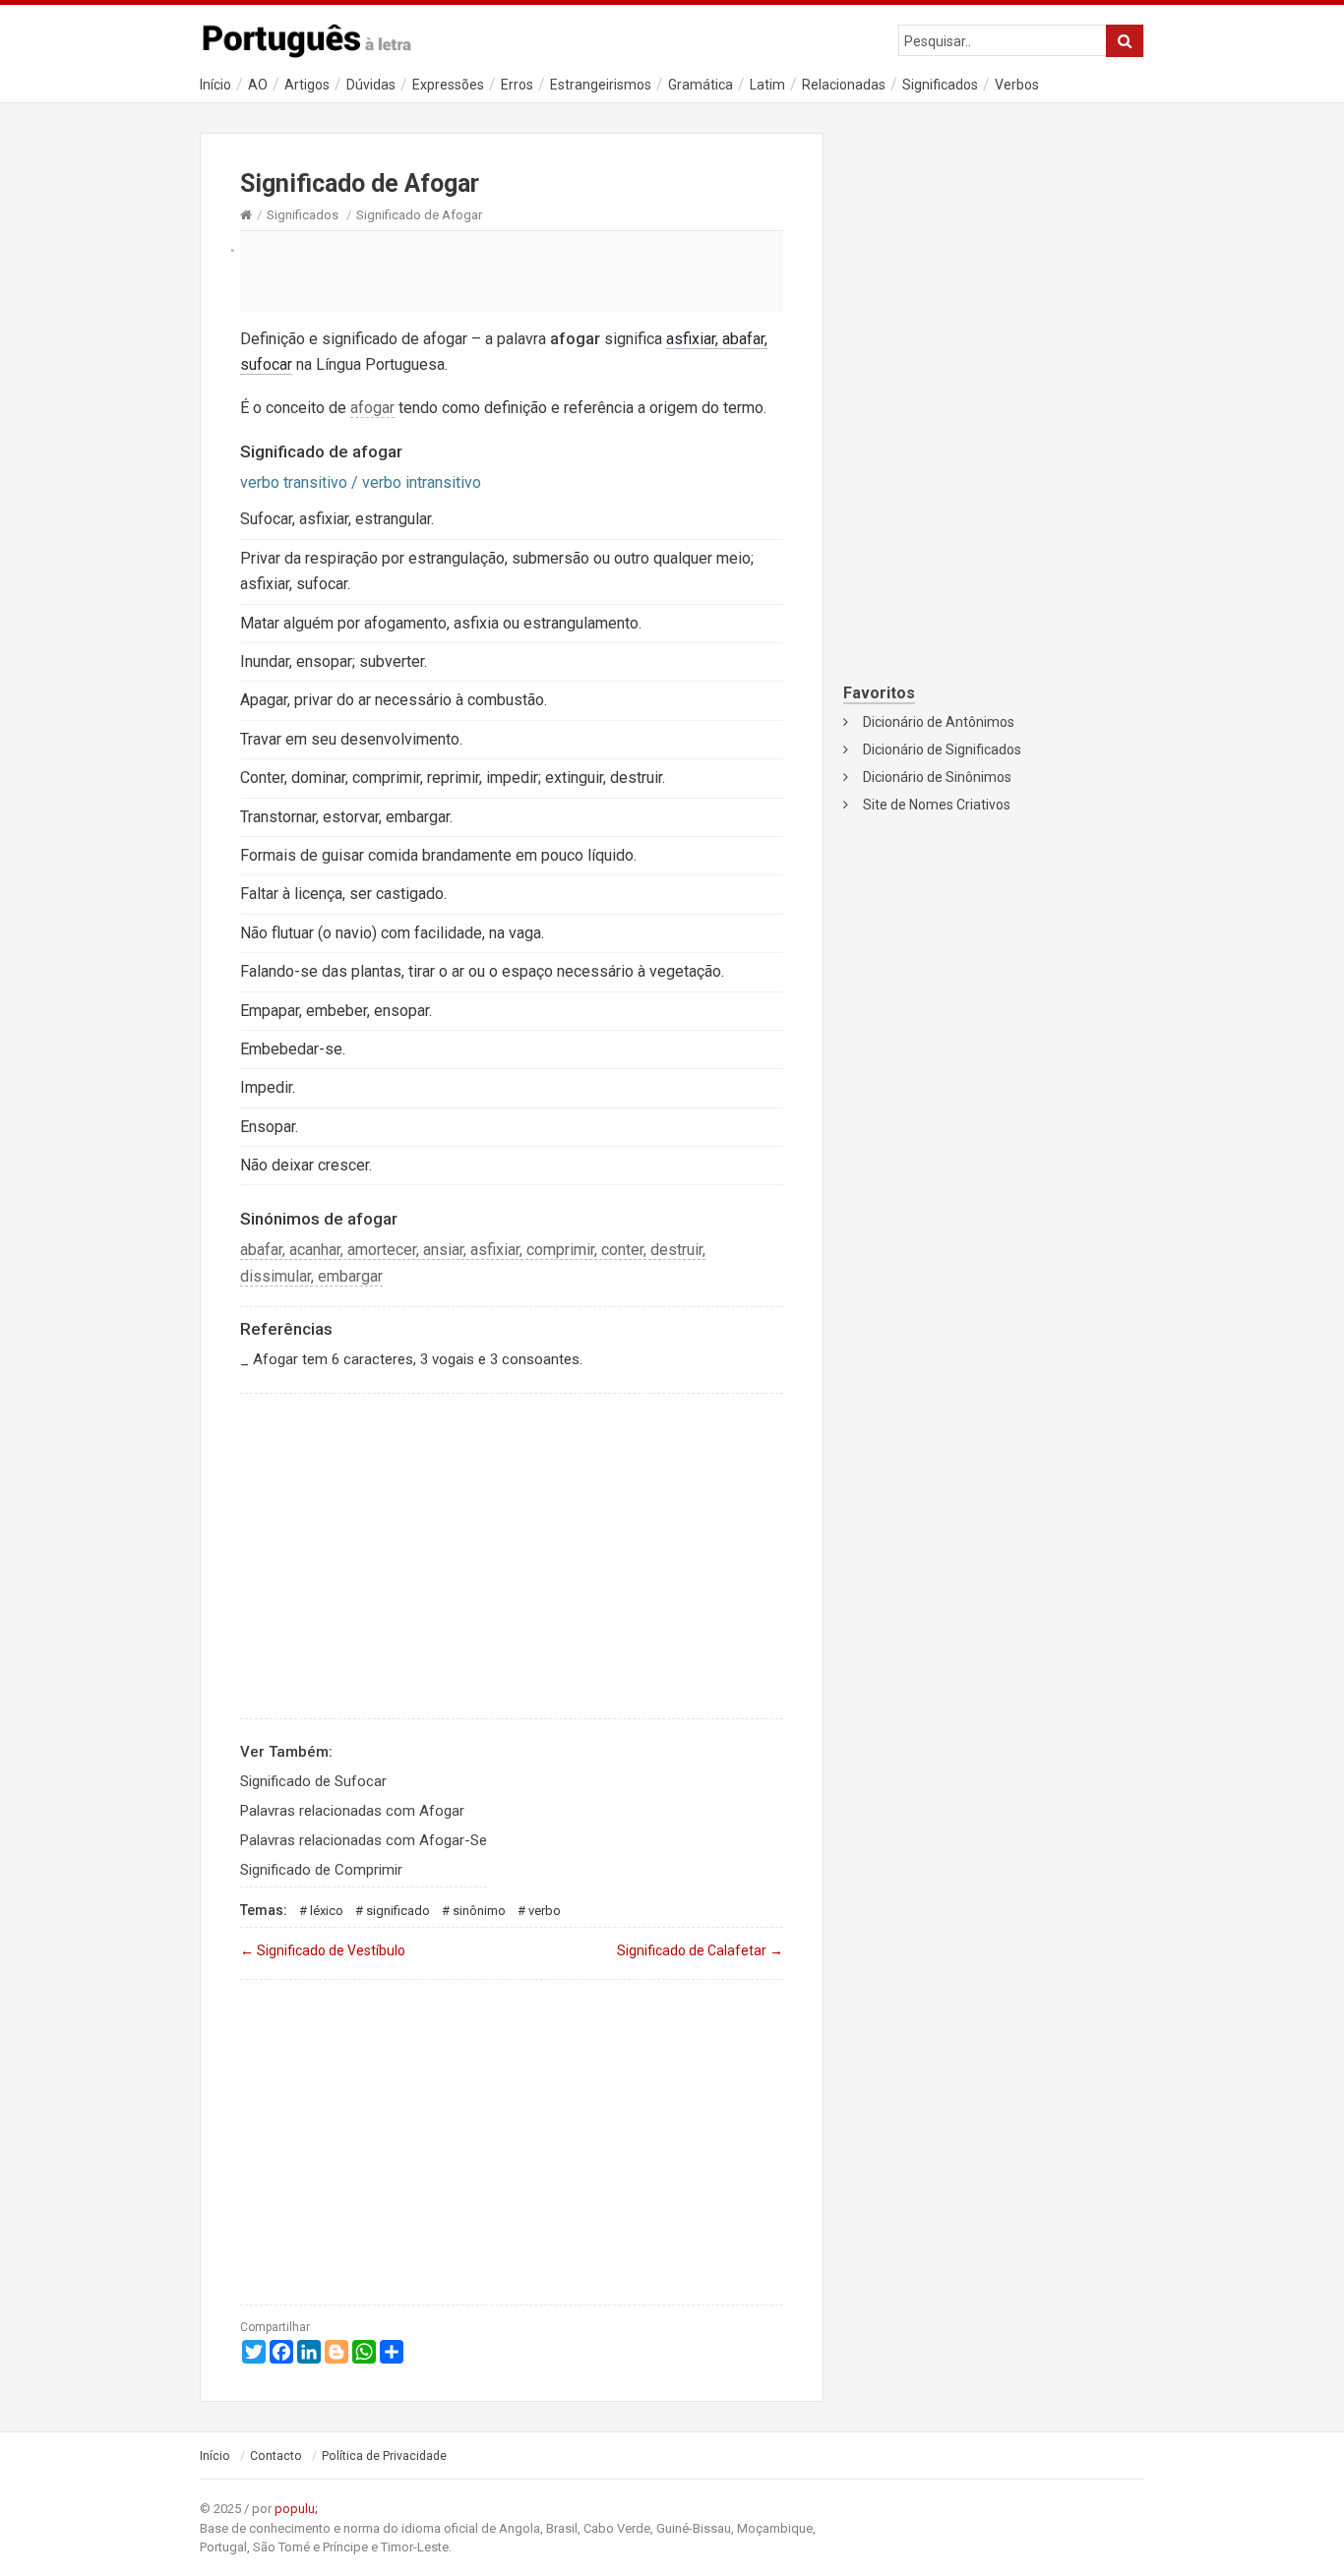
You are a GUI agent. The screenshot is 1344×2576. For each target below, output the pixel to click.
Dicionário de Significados (942, 749)
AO (258, 85)
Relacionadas (844, 85)
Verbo (545, 1911)
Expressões (448, 85)
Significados (940, 85)
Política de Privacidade (384, 2456)
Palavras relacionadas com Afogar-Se (364, 1840)
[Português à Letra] (318, 36)
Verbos (1017, 85)
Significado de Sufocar (313, 1781)
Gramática (701, 85)
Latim (767, 85)
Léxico (327, 1911)
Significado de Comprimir (321, 1870)
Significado (398, 1911)
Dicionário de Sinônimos (937, 777)
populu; (296, 2509)
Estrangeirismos (601, 85)
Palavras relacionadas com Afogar (352, 1811)
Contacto (276, 2456)
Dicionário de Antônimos (939, 722)
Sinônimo (479, 1911)
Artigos (307, 85)
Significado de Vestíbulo (323, 1950)
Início (215, 85)
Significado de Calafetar (700, 1950)
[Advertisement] (512, 270)
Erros (517, 85)
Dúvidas (371, 85)
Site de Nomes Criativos (937, 805)
